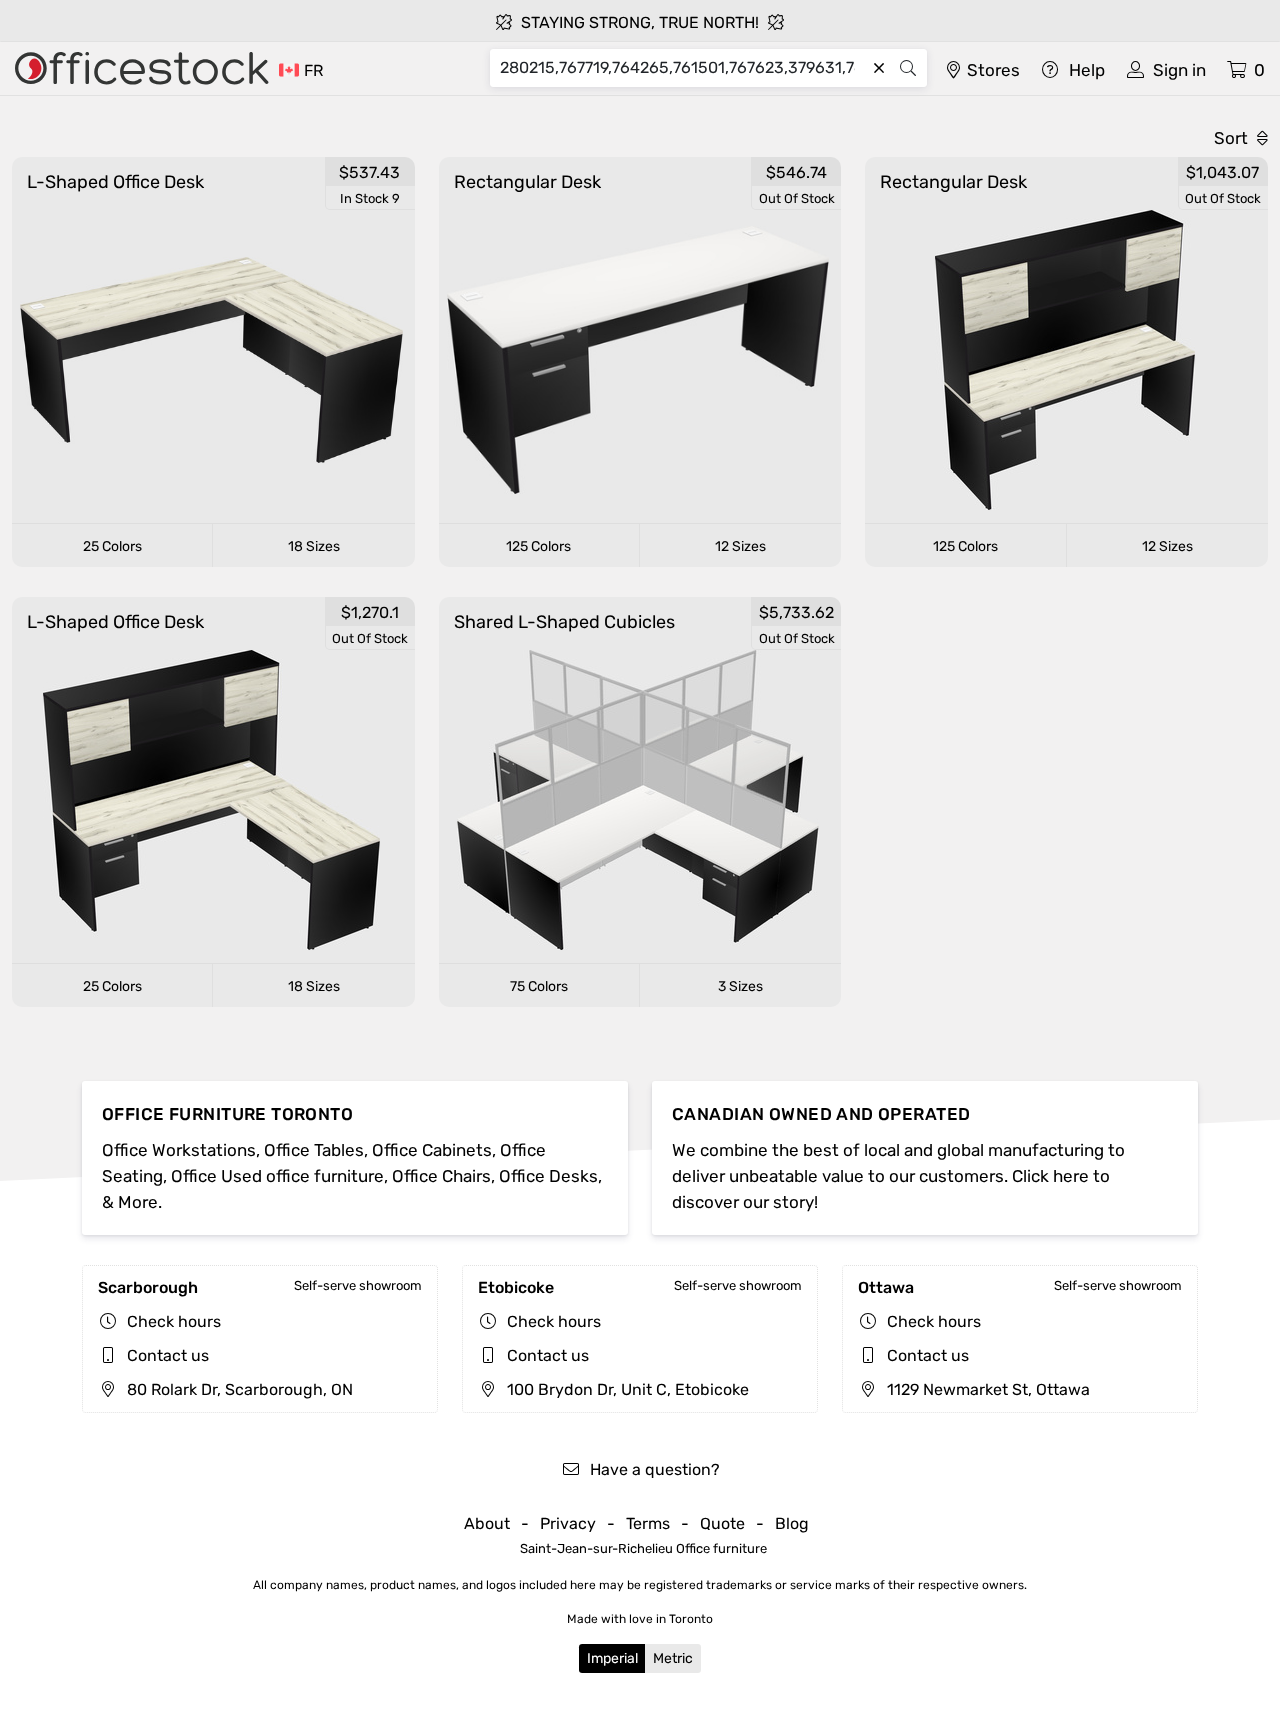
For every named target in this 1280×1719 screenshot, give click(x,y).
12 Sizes (740, 546)
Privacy (568, 1523)
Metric (673, 1658)
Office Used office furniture (277, 1176)
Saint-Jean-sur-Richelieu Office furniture (643, 1548)
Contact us (168, 1355)
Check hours (174, 1321)
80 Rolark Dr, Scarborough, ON (238, 1389)
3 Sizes (740, 986)
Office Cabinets (432, 1150)
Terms (648, 1523)
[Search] (908, 68)
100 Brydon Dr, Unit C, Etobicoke (626, 1389)
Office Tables (314, 1150)
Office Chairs (441, 1176)
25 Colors (112, 546)
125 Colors (538, 546)
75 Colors (539, 986)
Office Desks (548, 1176)
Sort (1233, 138)
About (487, 1523)
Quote (722, 1523)
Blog (792, 1523)
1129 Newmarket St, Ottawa (986, 1389)
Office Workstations (179, 1150)
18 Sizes (314, 546)
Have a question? (653, 1469)
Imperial (612, 1658)
